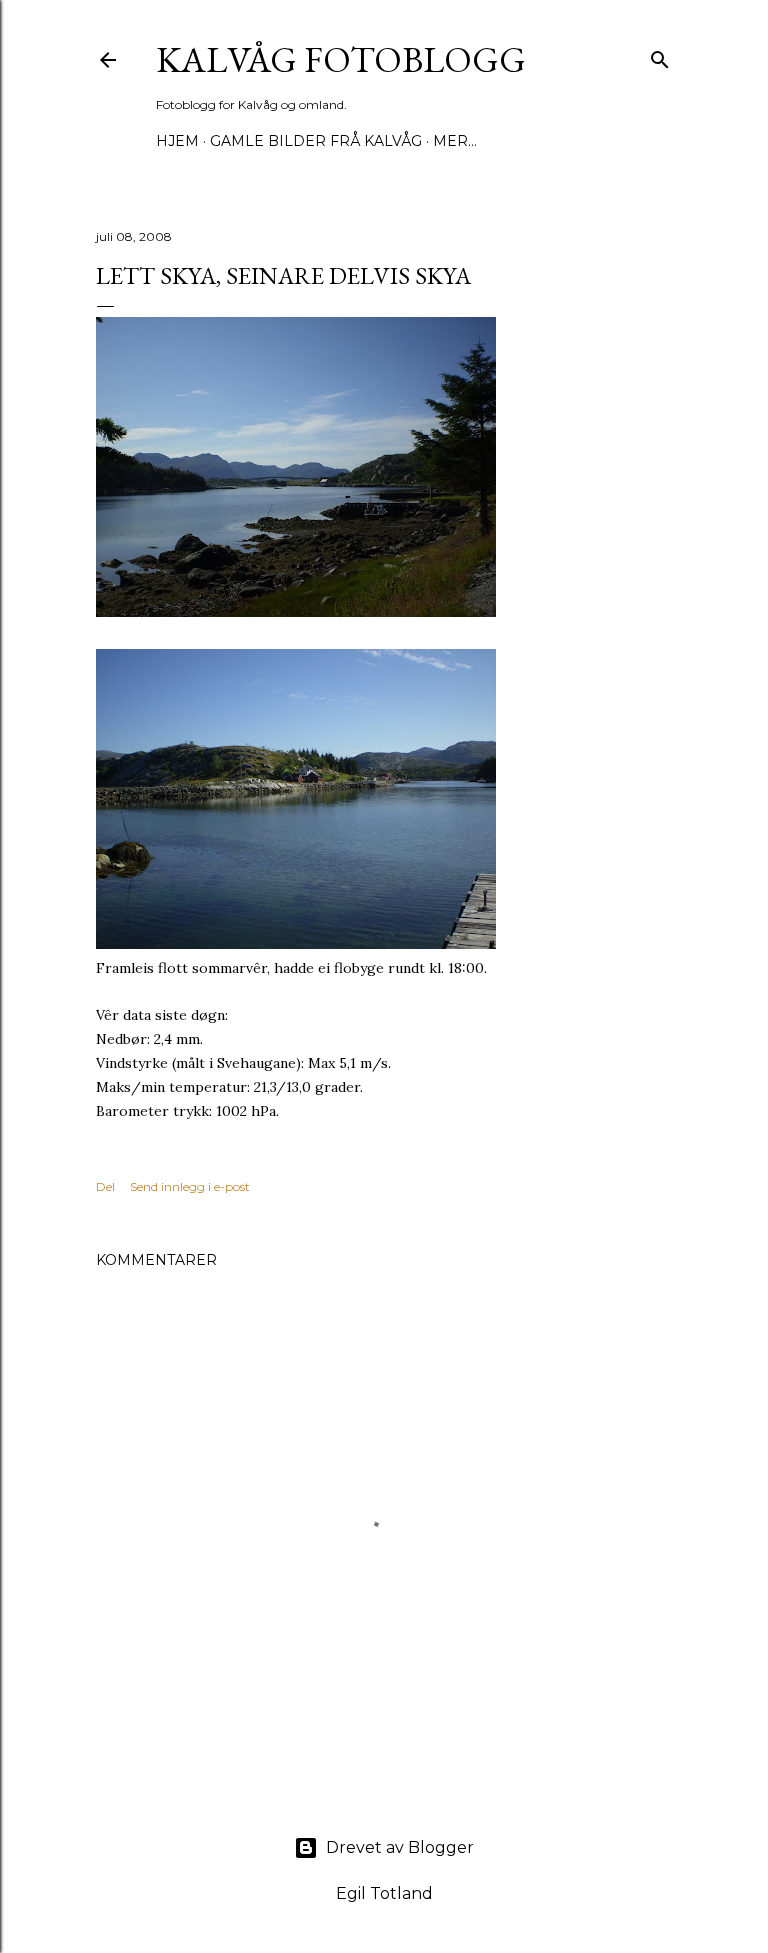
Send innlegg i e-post (190, 1186)
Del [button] (105, 1186)
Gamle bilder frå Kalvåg (316, 141)
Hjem (177, 141)
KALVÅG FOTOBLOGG (341, 59)
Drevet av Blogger (400, 1847)
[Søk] (660, 55)
